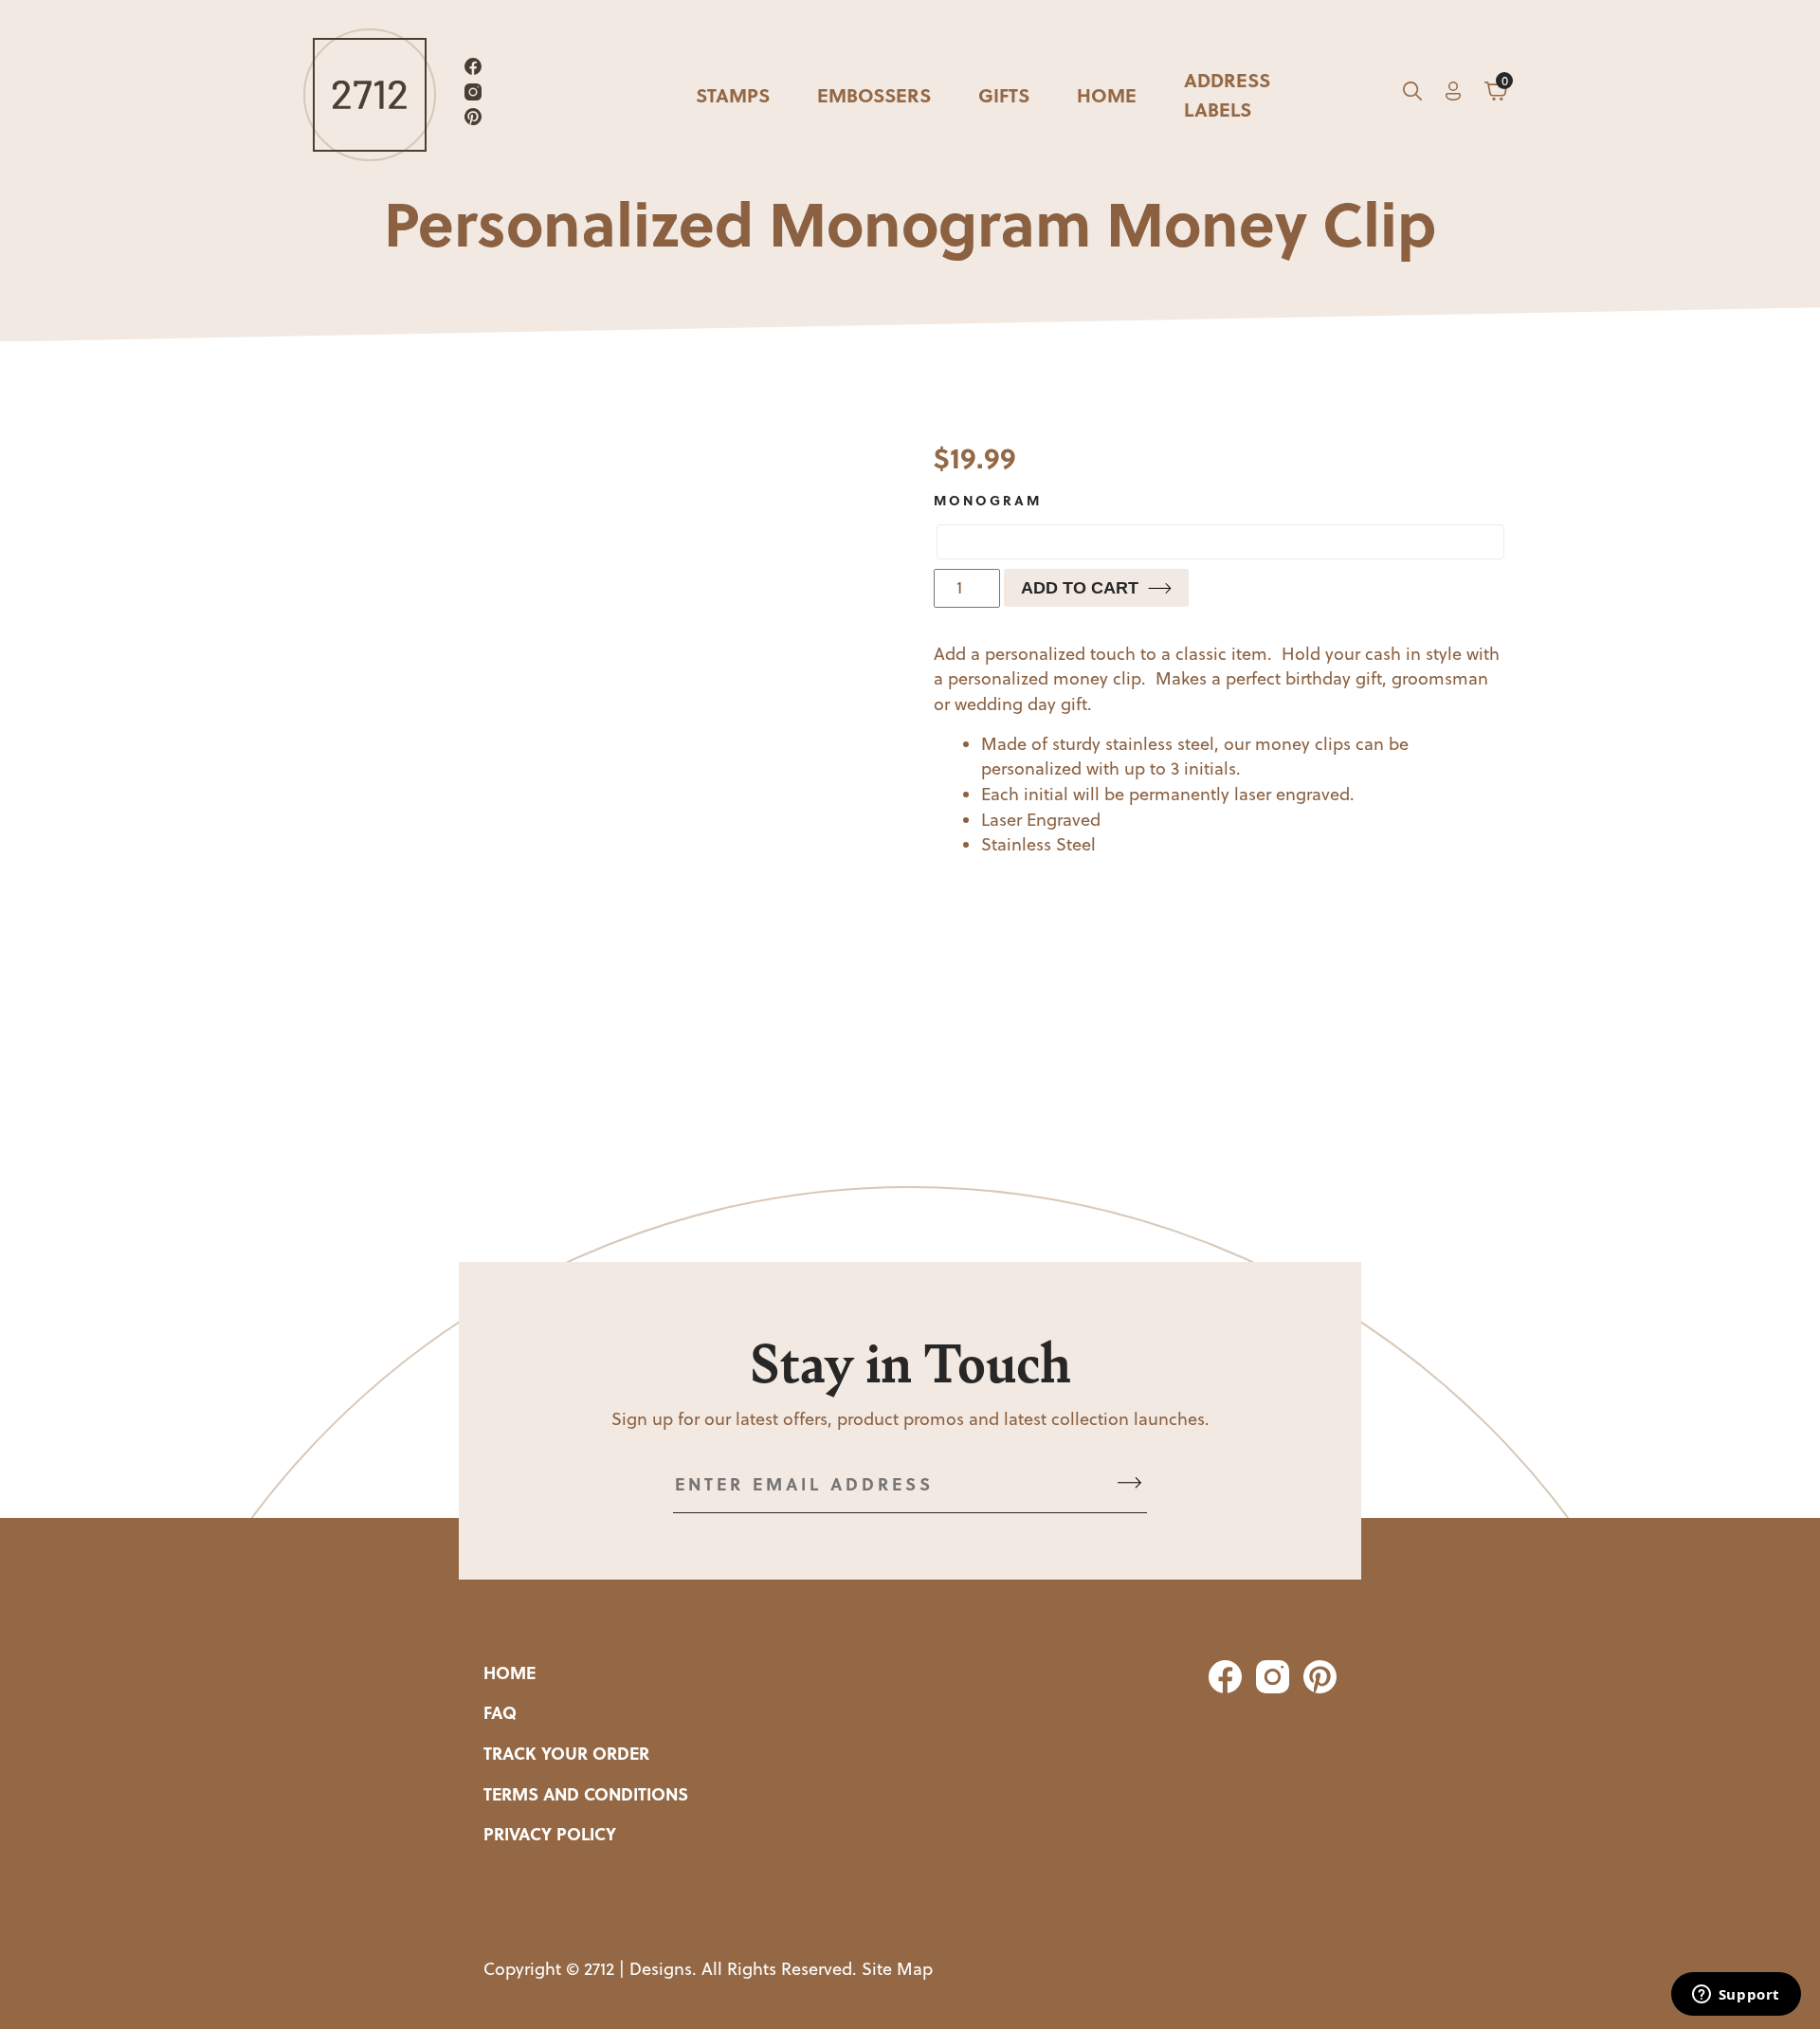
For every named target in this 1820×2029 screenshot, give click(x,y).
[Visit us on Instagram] (473, 95)
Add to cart (1080, 588)
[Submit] (1129, 1484)
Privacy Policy (550, 1834)
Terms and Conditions (586, 1794)
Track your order (566, 1753)
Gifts (1004, 94)
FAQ (500, 1712)
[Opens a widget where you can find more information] (1736, 1996)
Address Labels (1227, 94)
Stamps (733, 94)
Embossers (874, 94)
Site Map (897, 1969)
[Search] (1412, 95)
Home (1107, 94)
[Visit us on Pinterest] (473, 120)
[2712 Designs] (370, 95)
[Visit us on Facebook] (473, 70)
